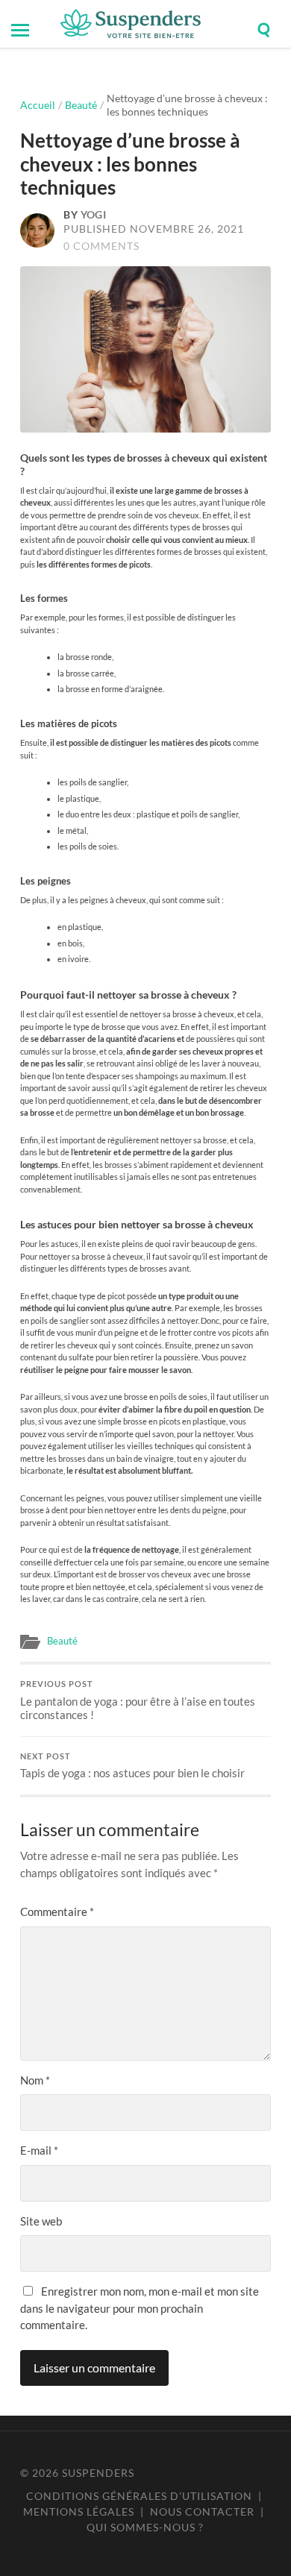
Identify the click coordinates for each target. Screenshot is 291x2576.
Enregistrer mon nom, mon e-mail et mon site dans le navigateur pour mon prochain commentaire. (140, 2308)
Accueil (38, 105)
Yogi (94, 215)
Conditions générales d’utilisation (139, 2496)
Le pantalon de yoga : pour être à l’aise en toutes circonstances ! (138, 1700)
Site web (41, 2221)
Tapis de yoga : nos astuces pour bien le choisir (132, 1766)
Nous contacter (202, 2511)
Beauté (81, 105)
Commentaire (57, 1911)
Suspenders (98, 2473)
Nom (35, 2080)
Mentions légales (79, 2511)
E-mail (39, 2150)
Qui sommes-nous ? (145, 2527)
